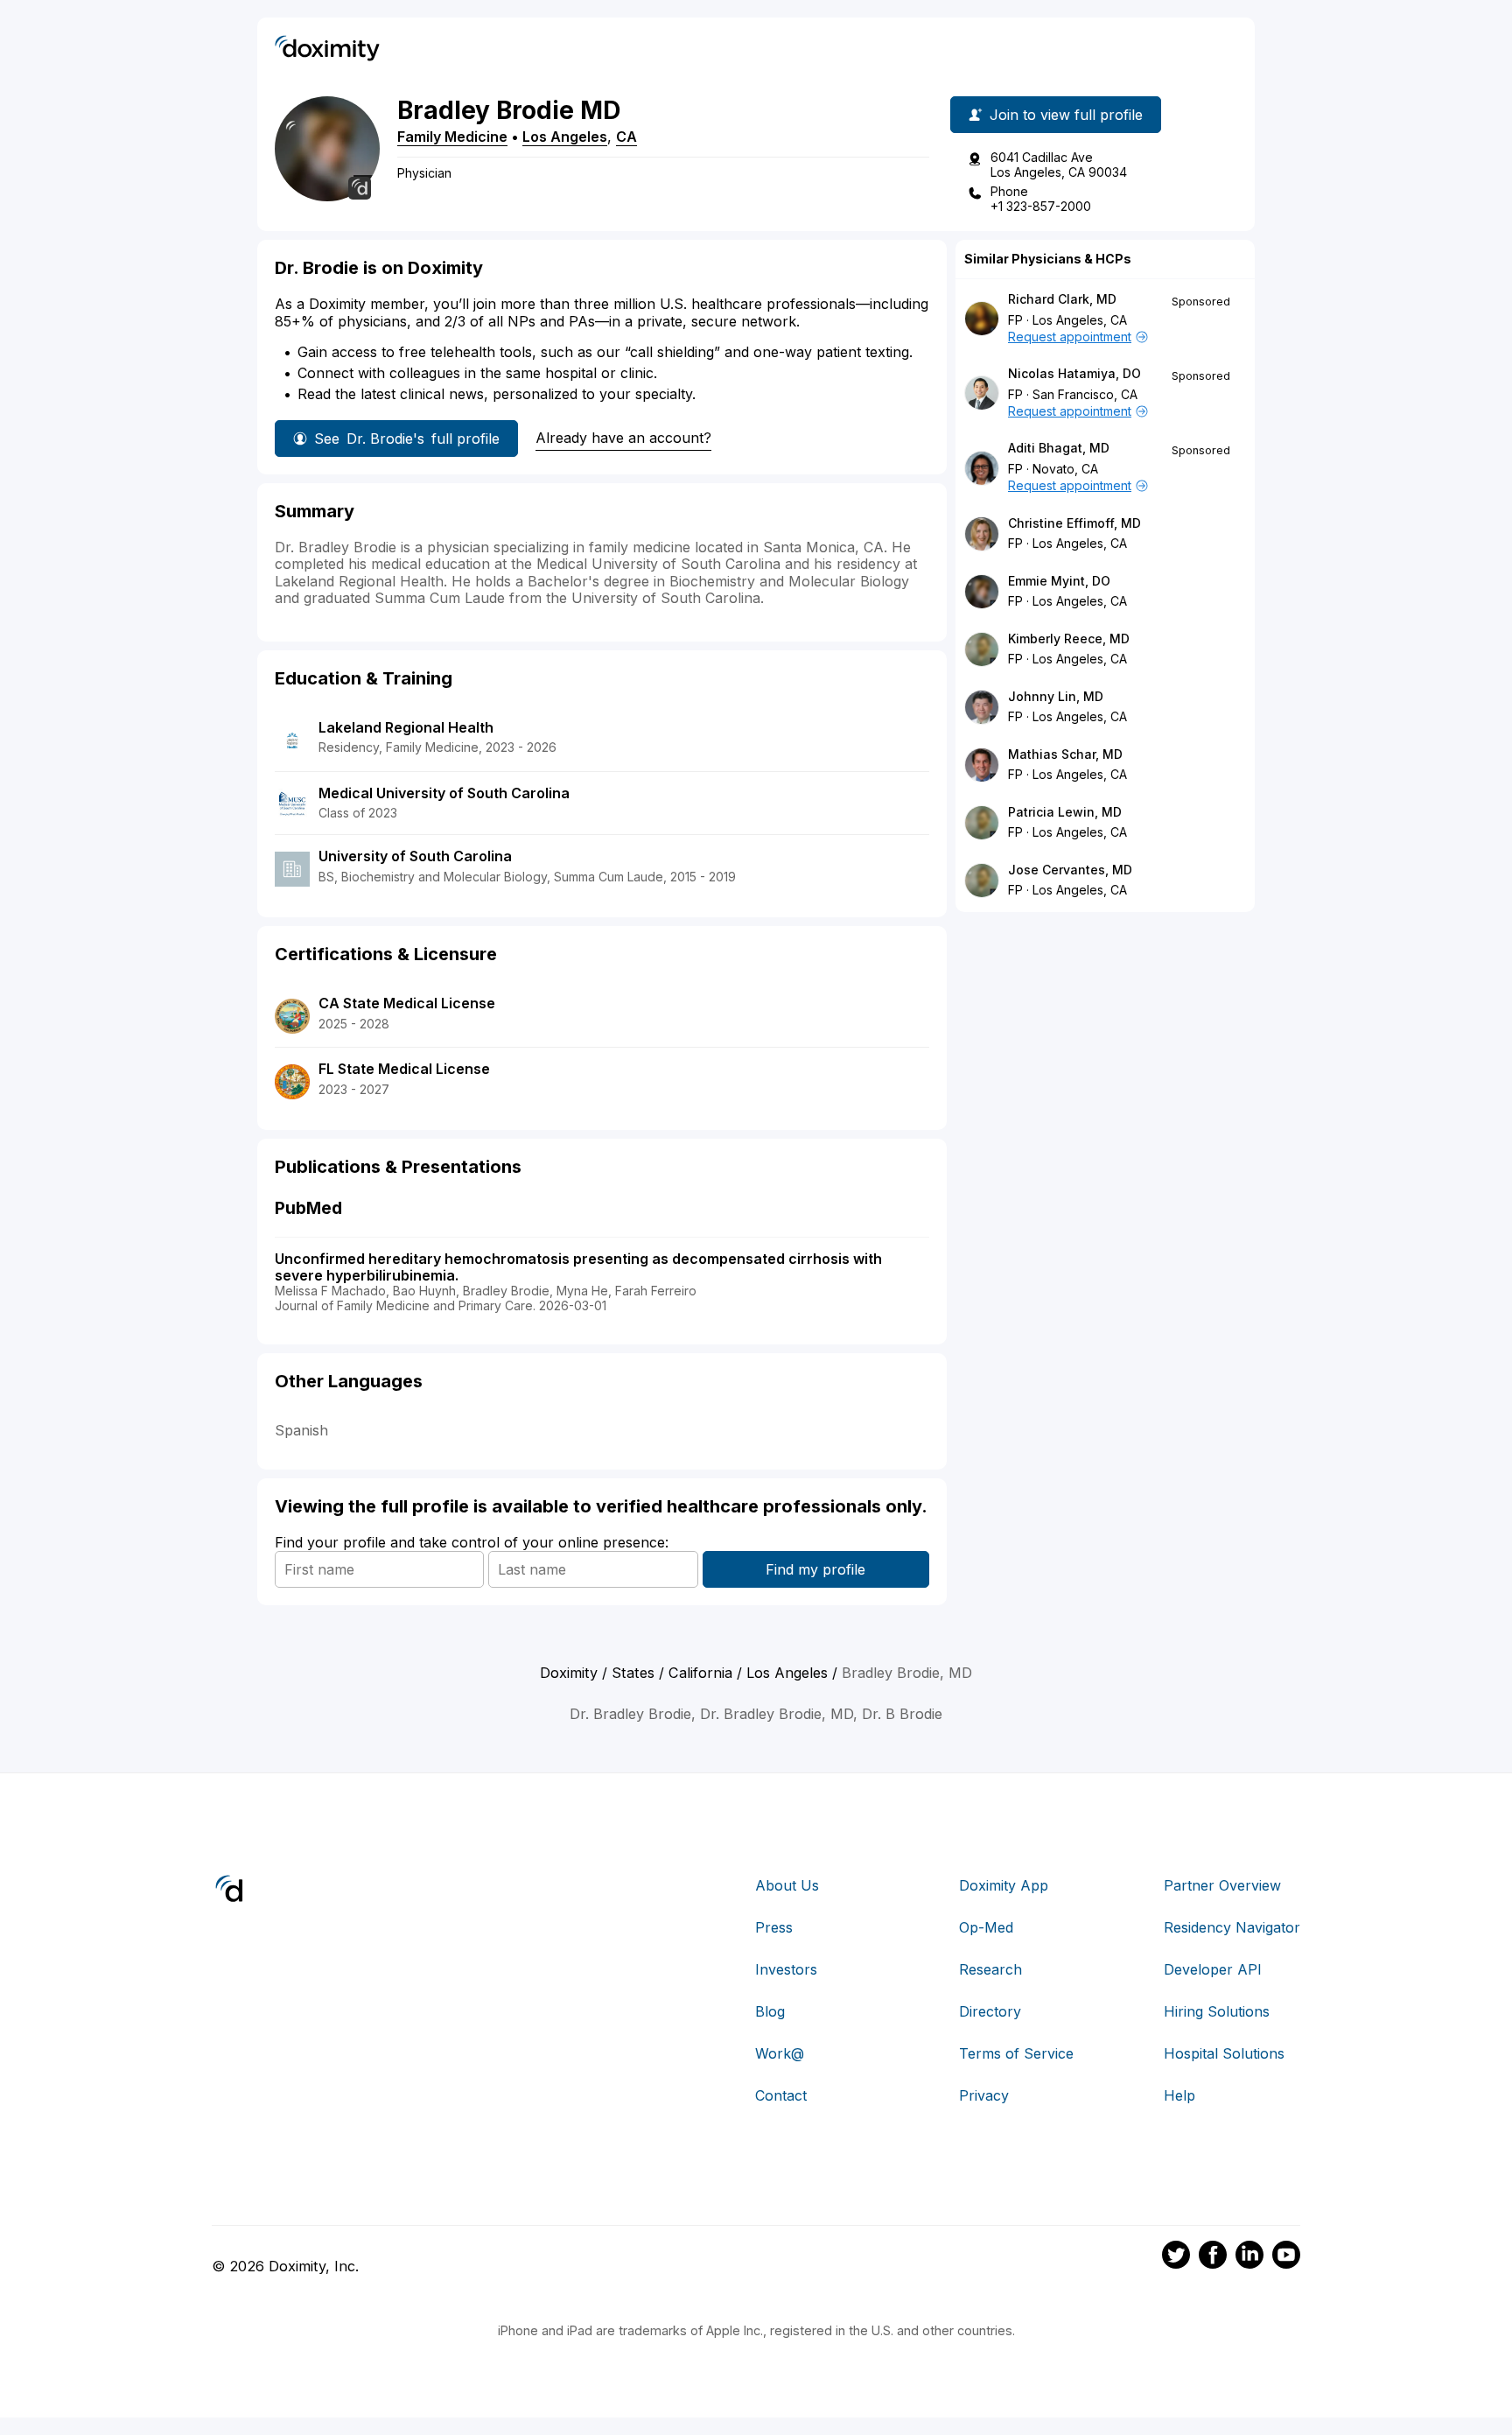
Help (1179, 2095)
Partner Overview (1222, 1885)
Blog (770, 2011)
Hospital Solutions (1224, 2053)
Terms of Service (1016, 2053)
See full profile (407, 439)
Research (990, 1969)
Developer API (1213, 1969)
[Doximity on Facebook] (1213, 2257)
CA (626, 137)
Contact (781, 2095)
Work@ (780, 2053)
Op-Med (986, 1927)
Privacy (984, 2095)
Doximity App (1004, 1885)
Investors (786, 1969)
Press (774, 1927)
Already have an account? (623, 438)
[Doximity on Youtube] (1286, 2257)
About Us (787, 1885)
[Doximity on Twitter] (1176, 2257)
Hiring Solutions (1217, 2011)
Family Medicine (452, 137)
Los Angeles (565, 137)
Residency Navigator (1232, 1927)
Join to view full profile (1066, 115)
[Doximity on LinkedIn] (1249, 2257)
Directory (990, 2011)
